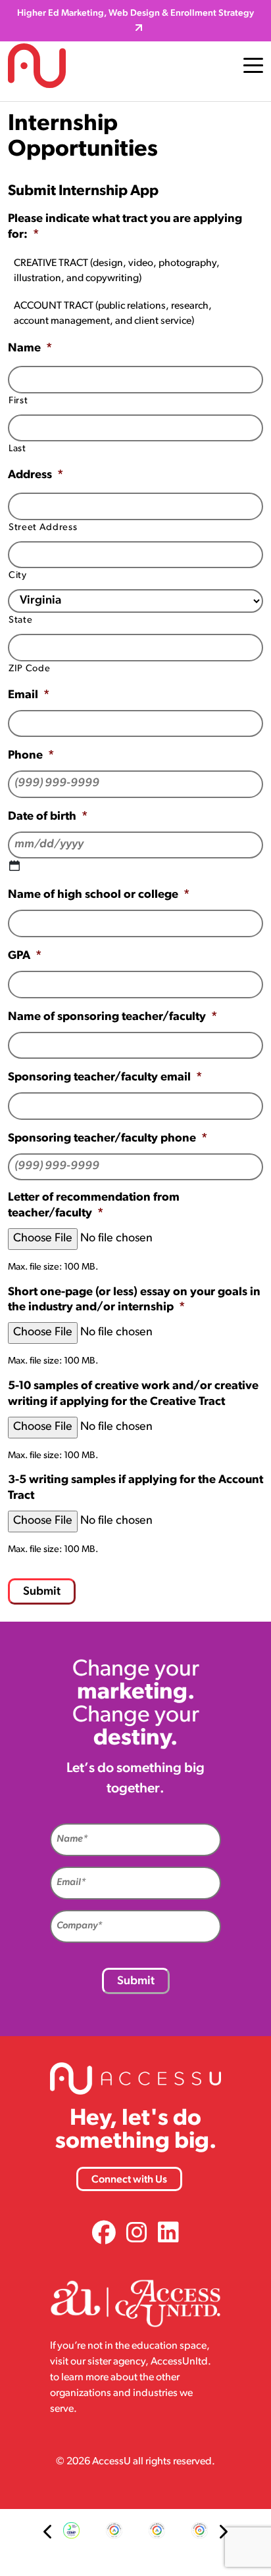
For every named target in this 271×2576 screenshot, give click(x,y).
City (18, 576)
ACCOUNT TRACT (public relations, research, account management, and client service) (113, 314)
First (18, 401)
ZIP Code (29, 669)
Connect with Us (129, 2180)
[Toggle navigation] (253, 66)
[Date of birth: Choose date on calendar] (14, 866)
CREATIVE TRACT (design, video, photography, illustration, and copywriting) (117, 271)
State (20, 620)
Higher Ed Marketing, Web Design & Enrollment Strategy (135, 13)
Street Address (43, 528)
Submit (42, 1592)
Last (17, 449)
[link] (104, 2235)
